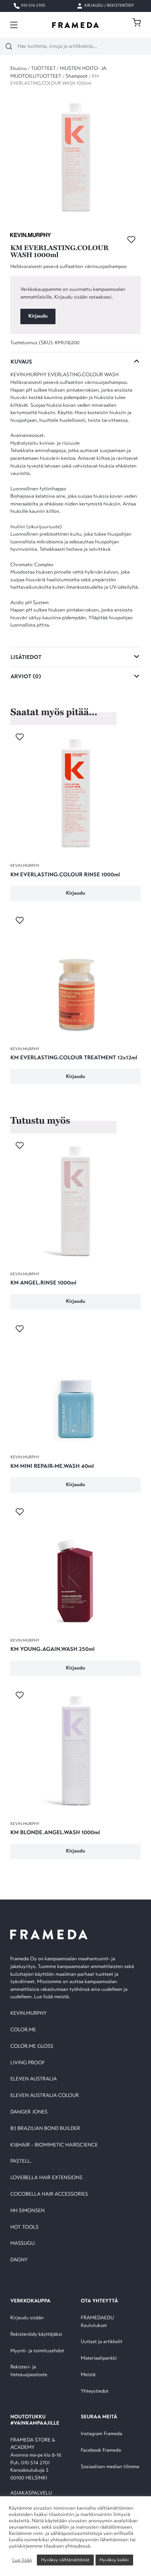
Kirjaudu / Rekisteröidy (109, 6)
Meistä (88, 2375)
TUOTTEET (43, 69)
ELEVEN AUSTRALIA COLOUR (44, 2096)
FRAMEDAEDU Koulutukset (97, 2322)
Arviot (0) (26, 676)
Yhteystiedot (95, 2391)
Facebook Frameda (101, 2450)
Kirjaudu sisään (27, 2318)
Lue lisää (22, 2560)
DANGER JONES (29, 2112)
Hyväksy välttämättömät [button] (65, 2560)
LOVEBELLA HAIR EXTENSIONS (46, 2178)
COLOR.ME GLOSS (32, 2047)
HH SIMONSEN (27, 2211)
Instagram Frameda (101, 2434)
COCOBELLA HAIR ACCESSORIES (49, 2194)
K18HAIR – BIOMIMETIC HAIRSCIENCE (54, 2145)
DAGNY (19, 2260)
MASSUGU (22, 2244)
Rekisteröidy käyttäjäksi (36, 2335)
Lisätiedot (26, 657)
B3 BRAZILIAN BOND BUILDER (45, 2129)
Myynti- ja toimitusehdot (37, 2351)
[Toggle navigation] (14, 25)
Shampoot (77, 76)
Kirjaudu (38, 316)
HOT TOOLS (24, 2227)
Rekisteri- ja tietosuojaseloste (29, 2371)
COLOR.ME (23, 2030)
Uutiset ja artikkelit (101, 2342)
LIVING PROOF (27, 2063)
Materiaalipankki (99, 2358)
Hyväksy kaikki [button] (114, 2560)
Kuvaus (21, 362)
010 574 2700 (32, 6)
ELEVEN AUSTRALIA (33, 2079)
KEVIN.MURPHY (29, 2013)
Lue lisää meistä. (53, 1997)
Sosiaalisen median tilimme (110, 2467)
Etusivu (18, 69)
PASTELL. (21, 2161)
